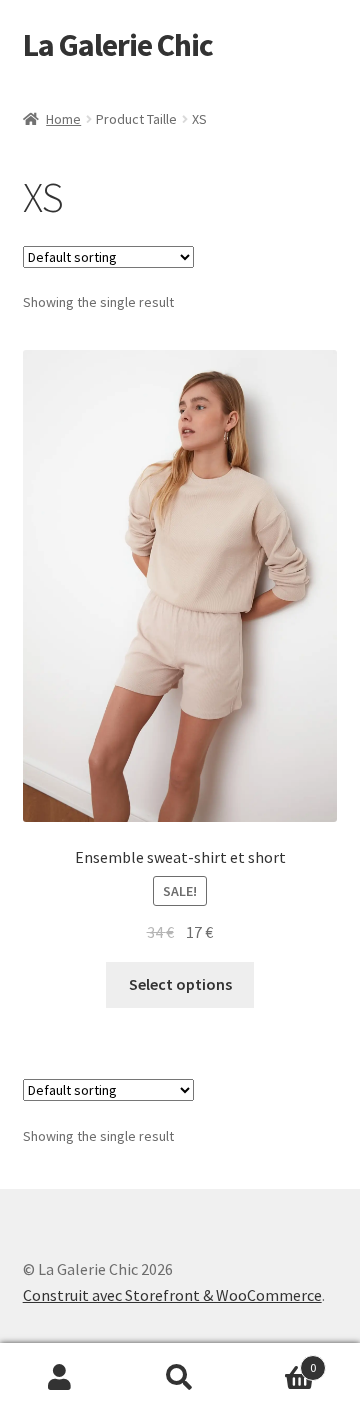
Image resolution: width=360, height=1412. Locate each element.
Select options (180, 984)
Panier (278, 1360)
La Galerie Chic (118, 45)
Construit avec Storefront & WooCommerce (172, 1295)
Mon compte (60, 1378)
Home (63, 119)
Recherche (180, 1378)
